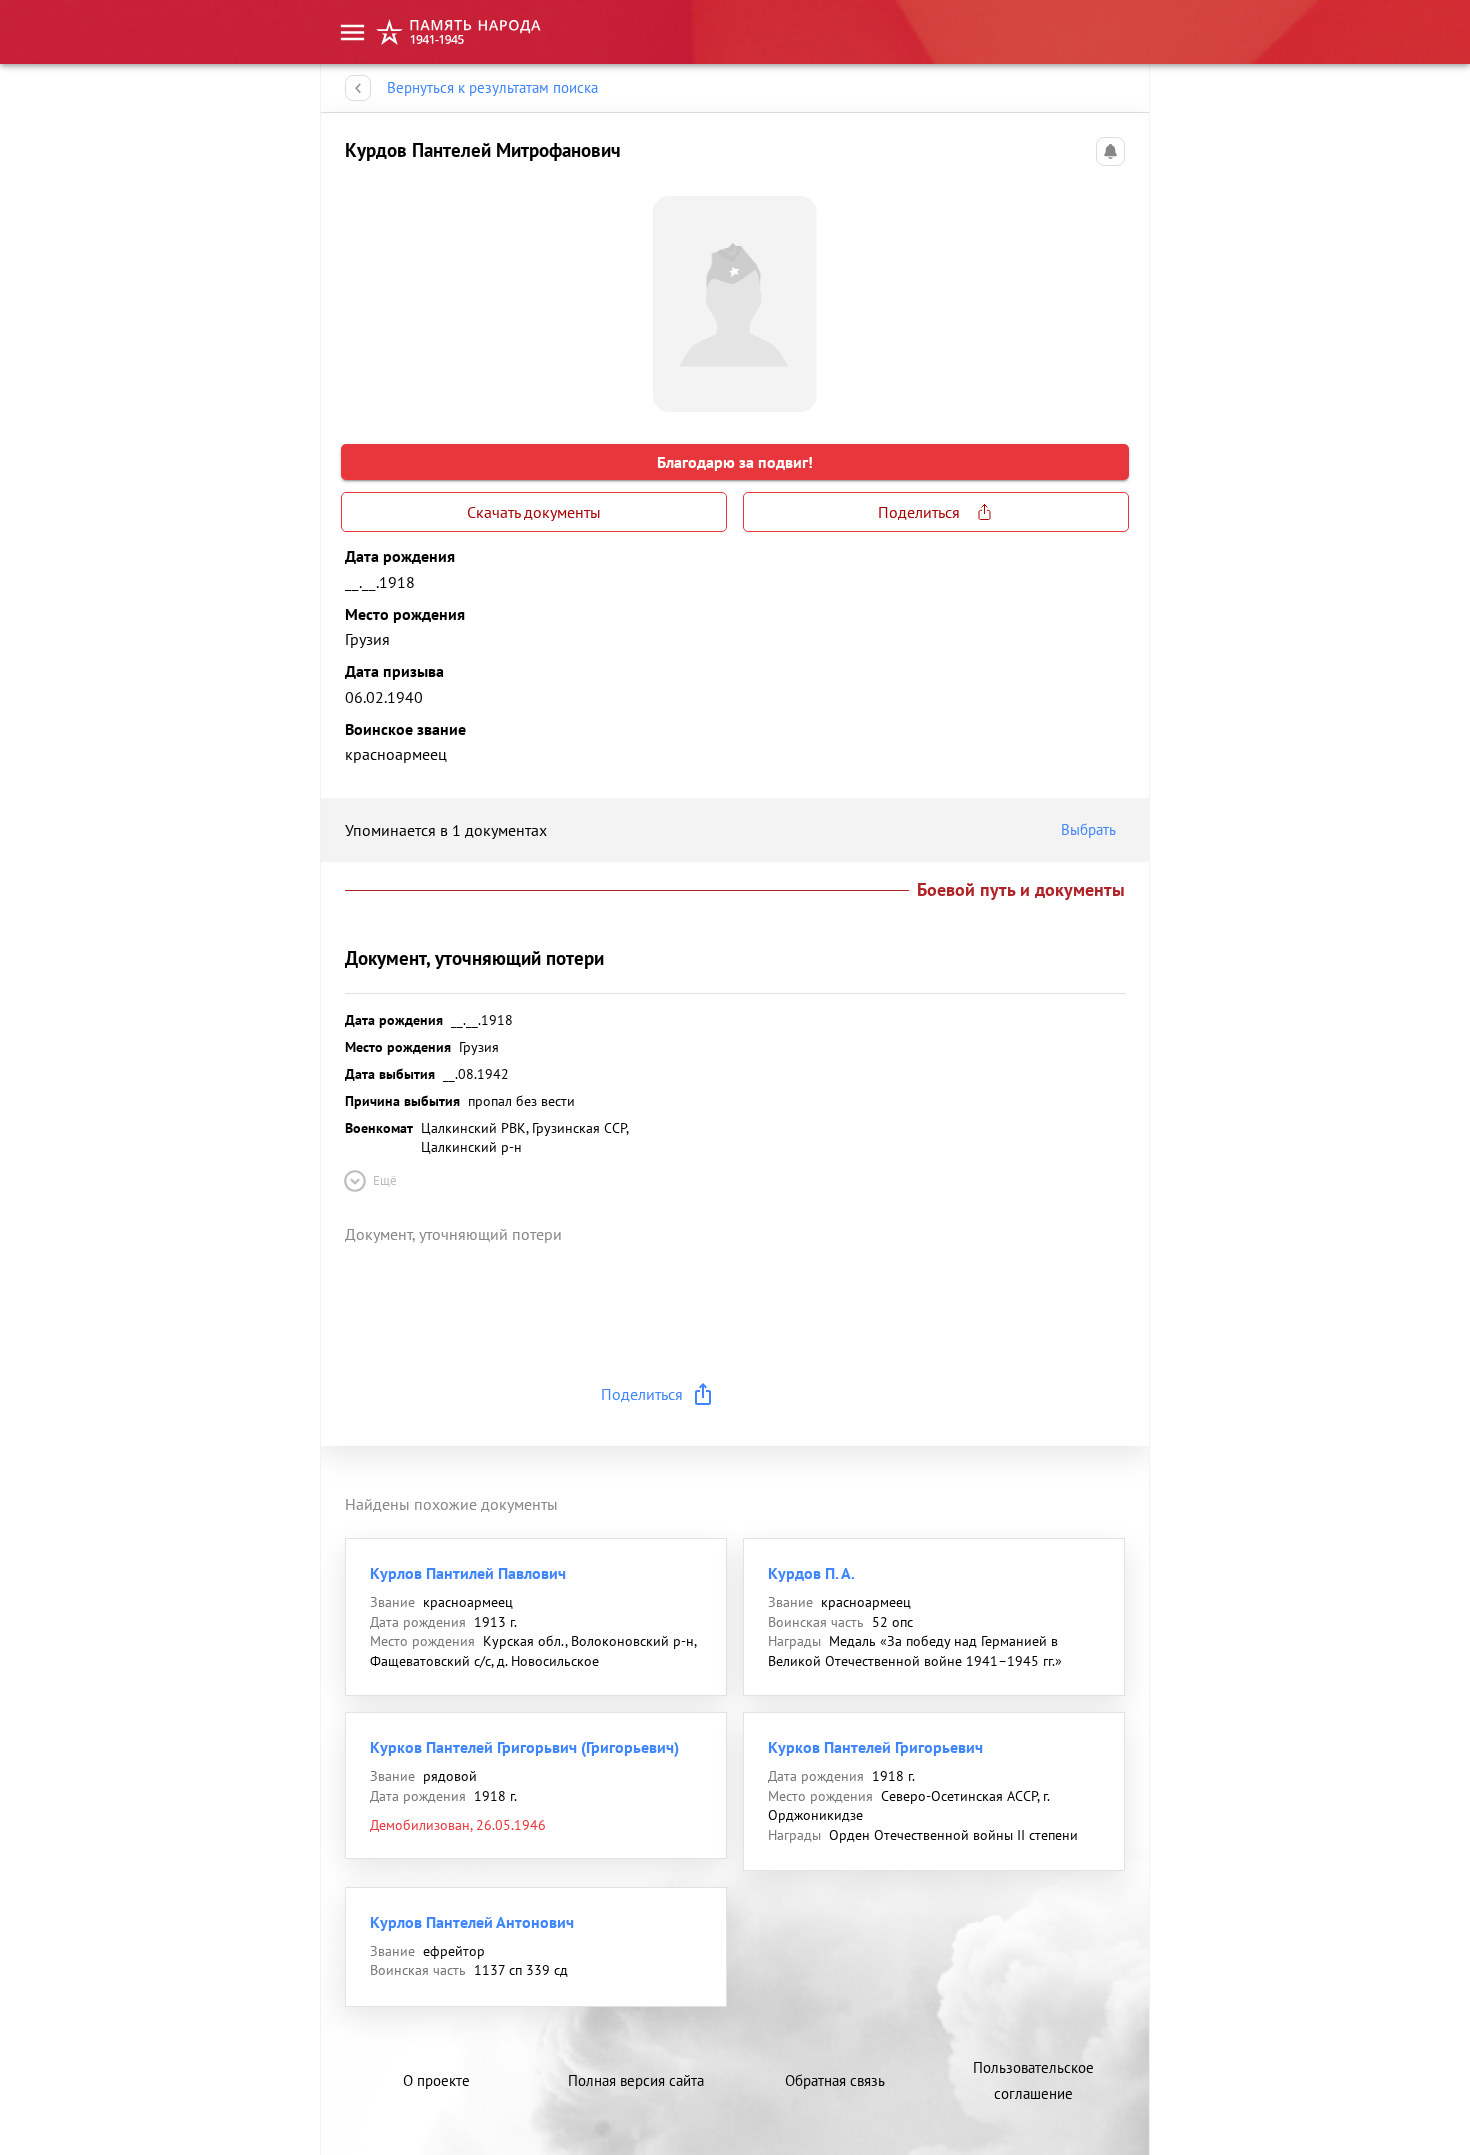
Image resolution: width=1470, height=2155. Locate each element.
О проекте (436, 2080)
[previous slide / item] (361, 296)
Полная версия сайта (636, 2080)
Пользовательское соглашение (1033, 2080)
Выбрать (1088, 829)
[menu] (352, 32)
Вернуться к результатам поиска (492, 87)
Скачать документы (534, 512)
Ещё (385, 1180)
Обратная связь (835, 2080)
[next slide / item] (1109, 296)
